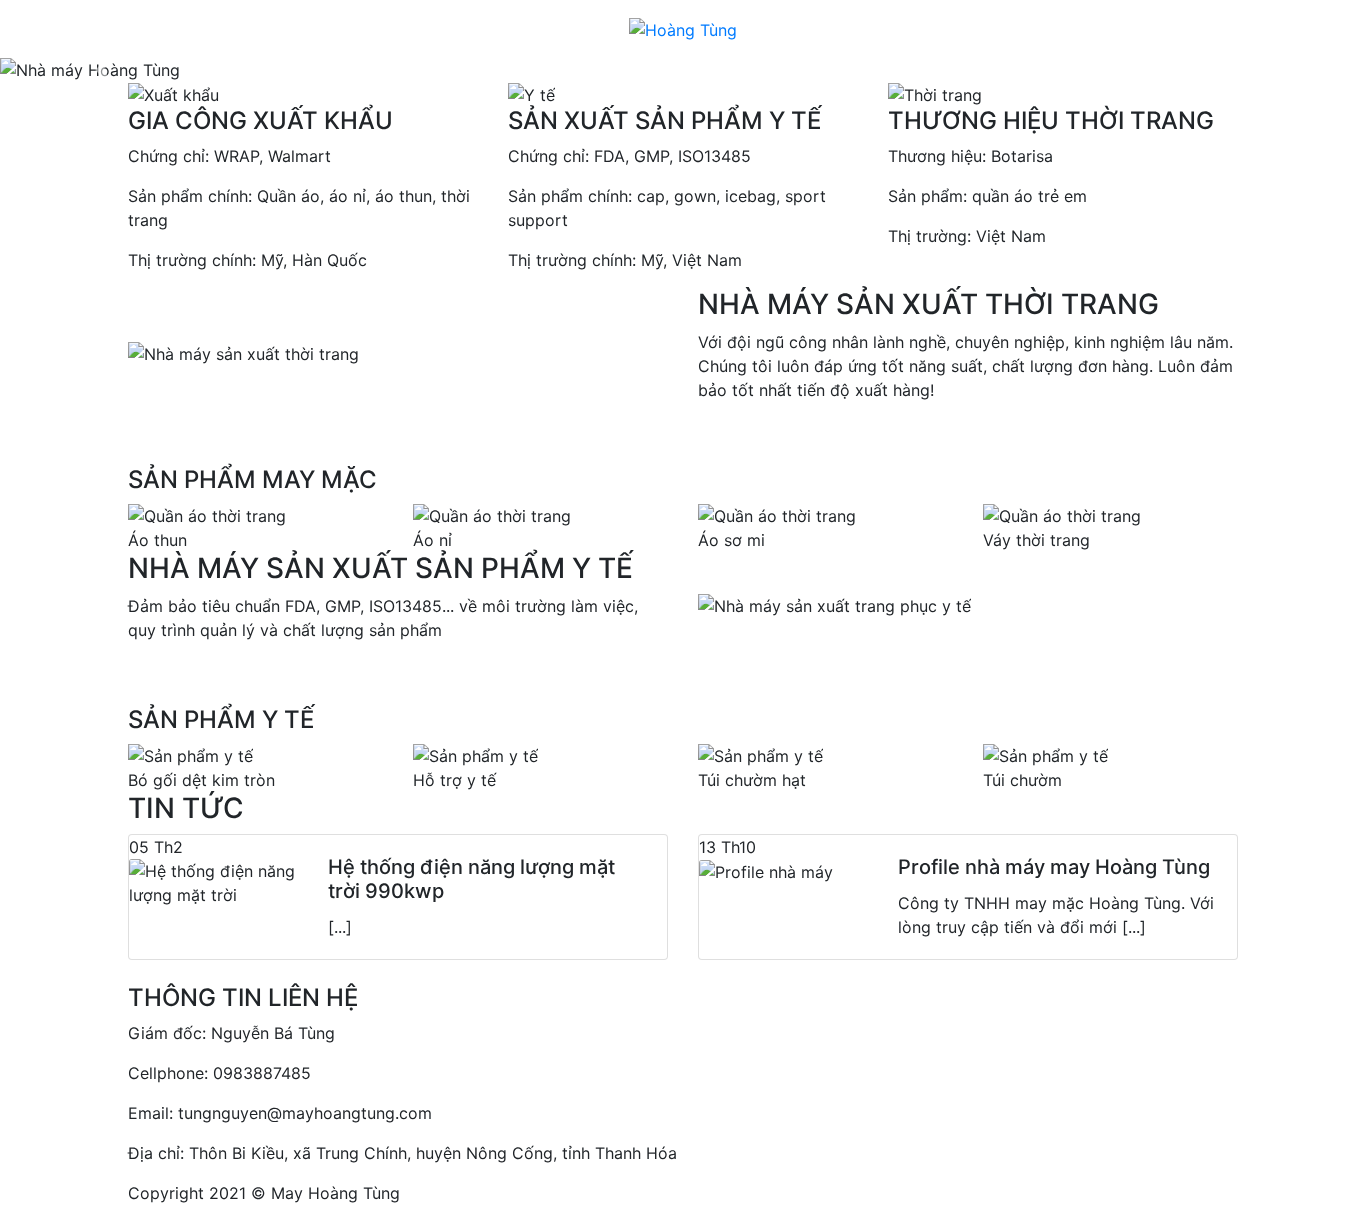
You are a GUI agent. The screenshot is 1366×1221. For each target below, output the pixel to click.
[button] (102, 70)
